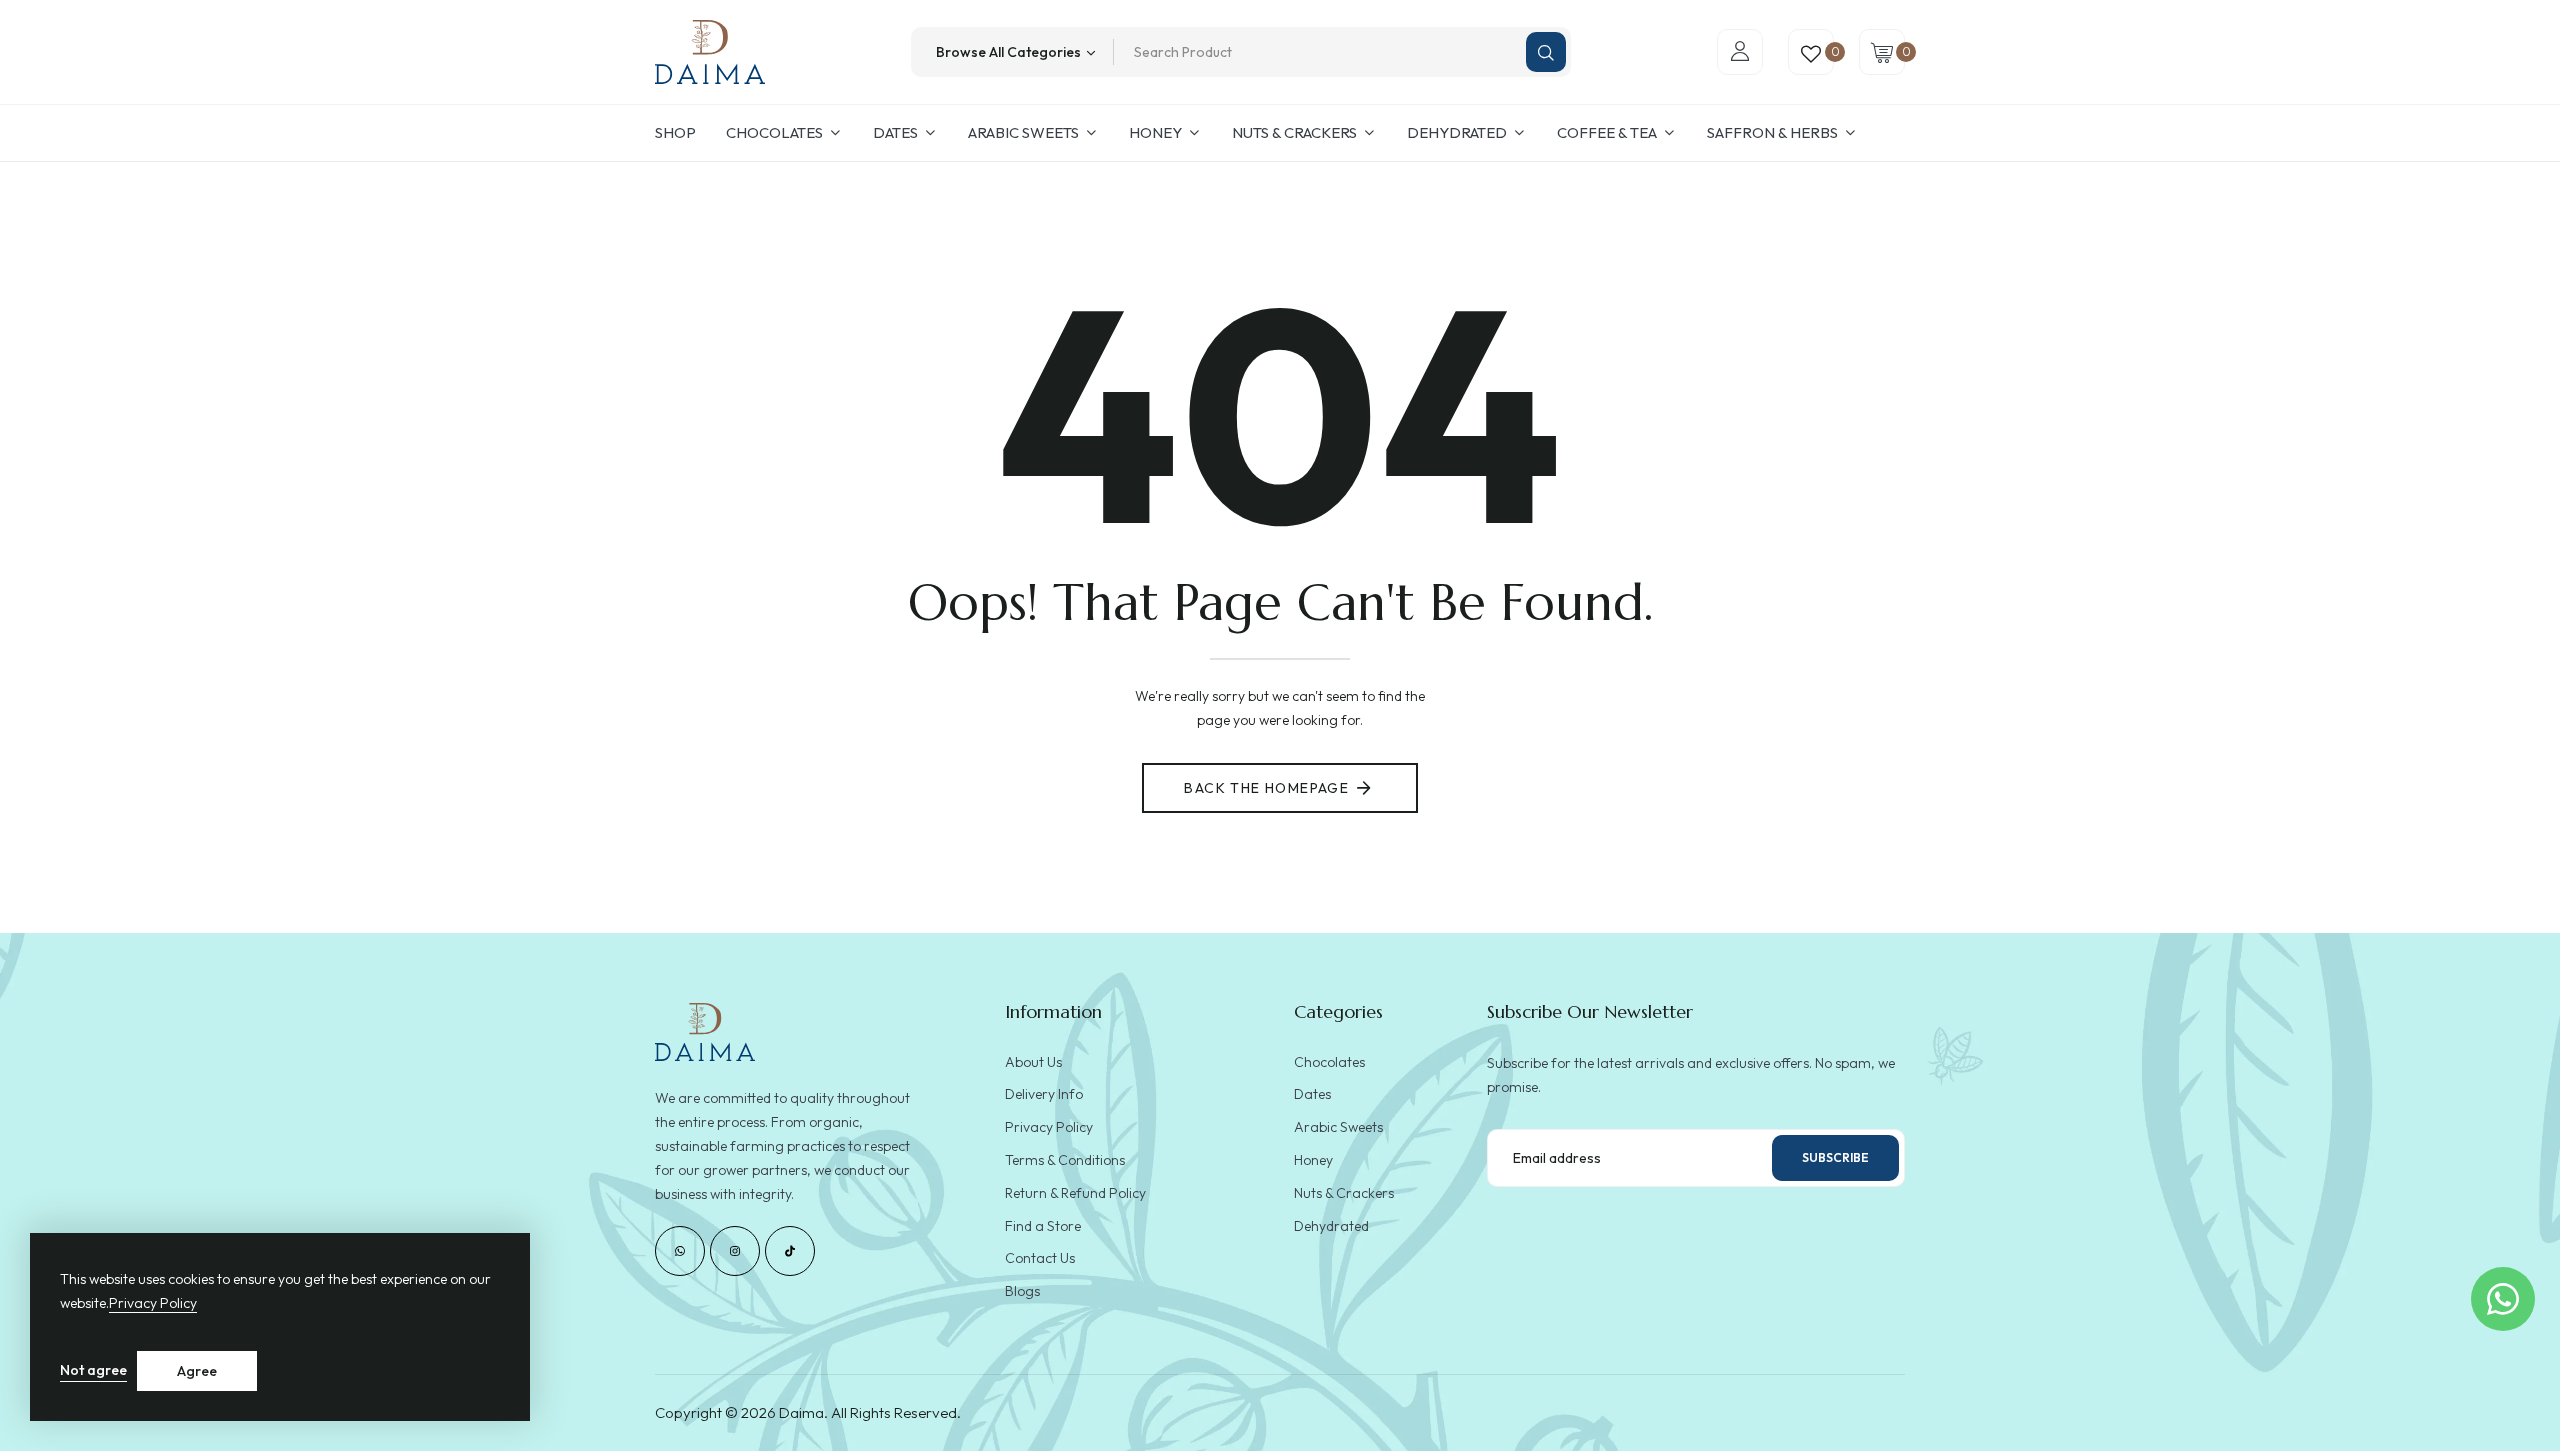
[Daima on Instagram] (735, 1251)
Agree (197, 1371)
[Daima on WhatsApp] (680, 1251)
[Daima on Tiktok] (790, 1251)
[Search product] (1546, 52)
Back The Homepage (1266, 788)
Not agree (93, 1370)
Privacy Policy (153, 1303)
